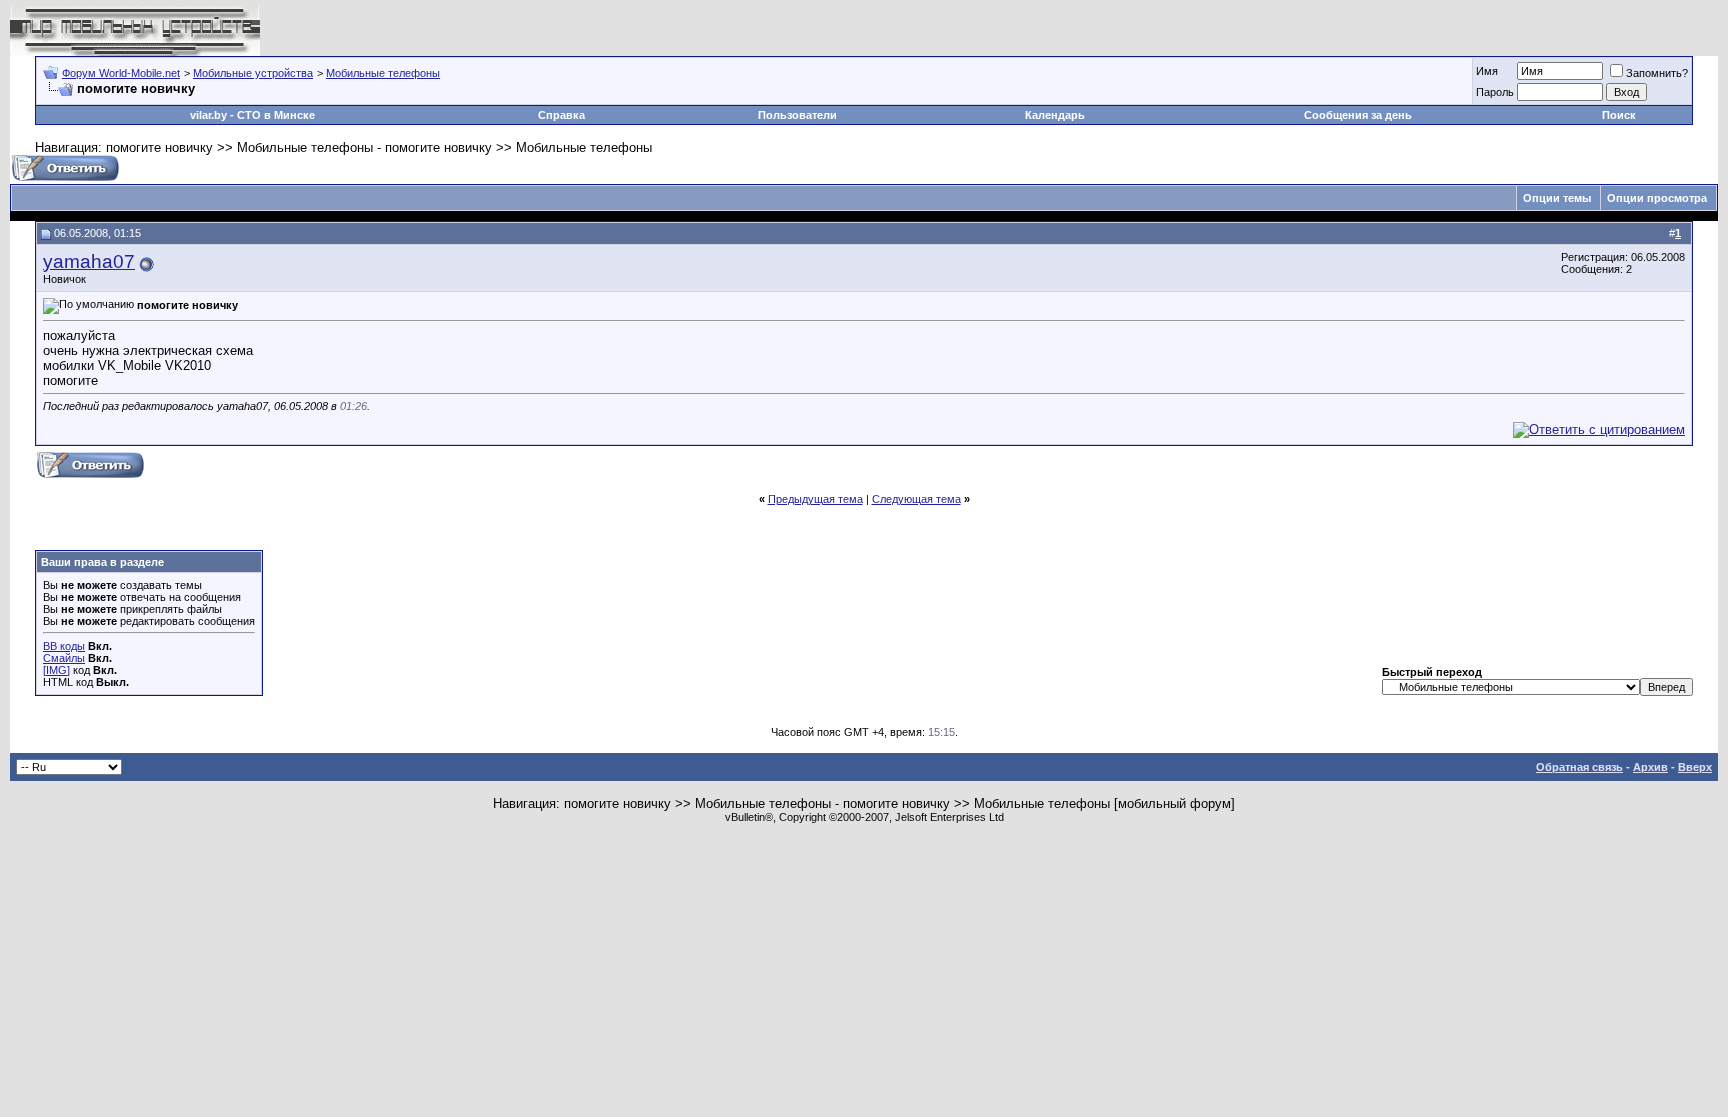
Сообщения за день (1358, 115)
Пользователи (797, 115)
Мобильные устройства (253, 73)
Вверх (1695, 767)
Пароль (1495, 92)
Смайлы (64, 658)
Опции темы (1557, 198)
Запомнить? (1657, 73)
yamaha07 (89, 261)
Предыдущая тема (815, 499)
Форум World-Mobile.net (121, 73)
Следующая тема (916, 499)
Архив (1650, 767)
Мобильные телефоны (383, 73)
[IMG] (56, 670)
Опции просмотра (1657, 198)
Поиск (1619, 115)
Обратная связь (1579, 767)
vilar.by (208, 115)
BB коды (64, 646)
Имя (1487, 71)
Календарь (1055, 115)
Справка (561, 115)
